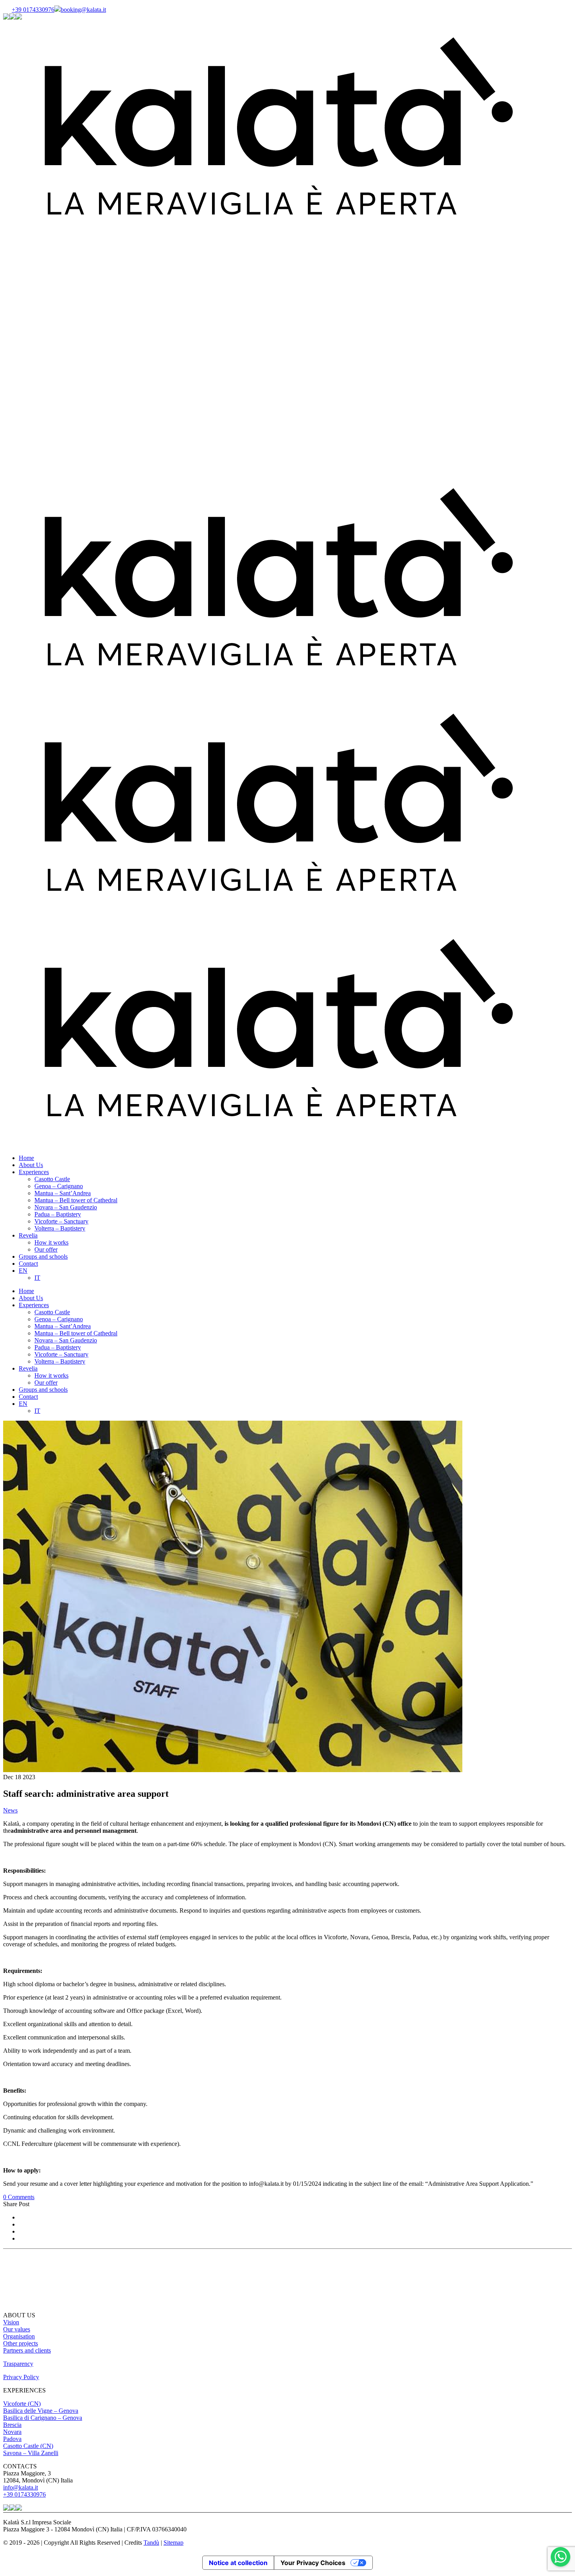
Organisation (19, 2336)
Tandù (151, 2543)
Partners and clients (27, 2350)
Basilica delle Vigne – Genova (41, 2411)
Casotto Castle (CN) (28, 2446)
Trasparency (18, 2364)
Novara (12, 2432)
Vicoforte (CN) (22, 2404)
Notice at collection (238, 2563)
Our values (17, 2329)
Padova (12, 2439)
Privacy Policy (21, 2377)
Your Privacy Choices (313, 2563)
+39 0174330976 (33, 10)
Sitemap (173, 2543)
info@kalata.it (21, 2487)
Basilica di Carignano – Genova (43, 2418)
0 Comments (19, 2197)
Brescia (12, 2425)
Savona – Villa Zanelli (31, 2453)
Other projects (21, 2343)
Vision (11, 2322)
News (10, 1810)
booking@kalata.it (83, 10)
